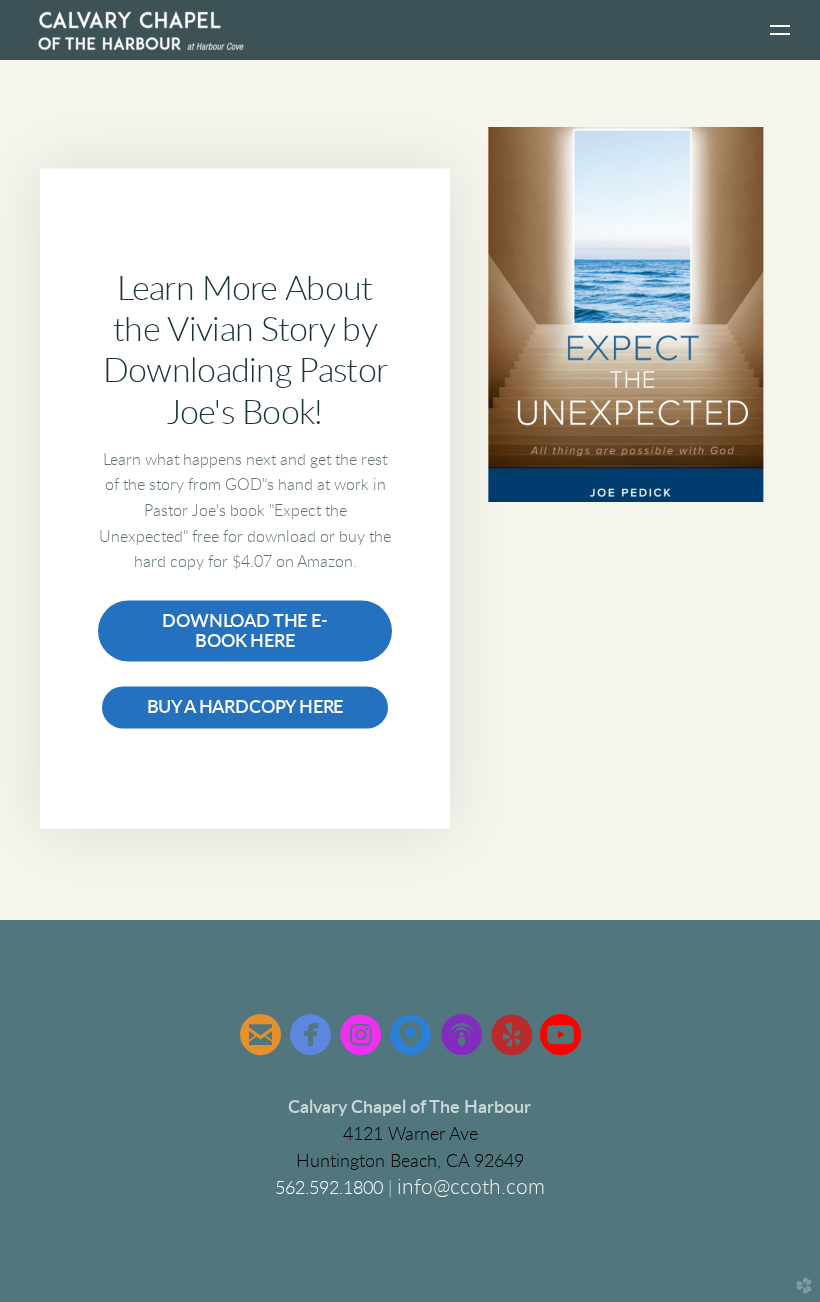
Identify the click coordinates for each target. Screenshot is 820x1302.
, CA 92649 (410, 1162)
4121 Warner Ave (410, 1135)
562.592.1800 (331, 1188)
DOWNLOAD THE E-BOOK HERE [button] (244, 631)
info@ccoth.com (471, 1187)
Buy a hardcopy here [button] (245, 707)
